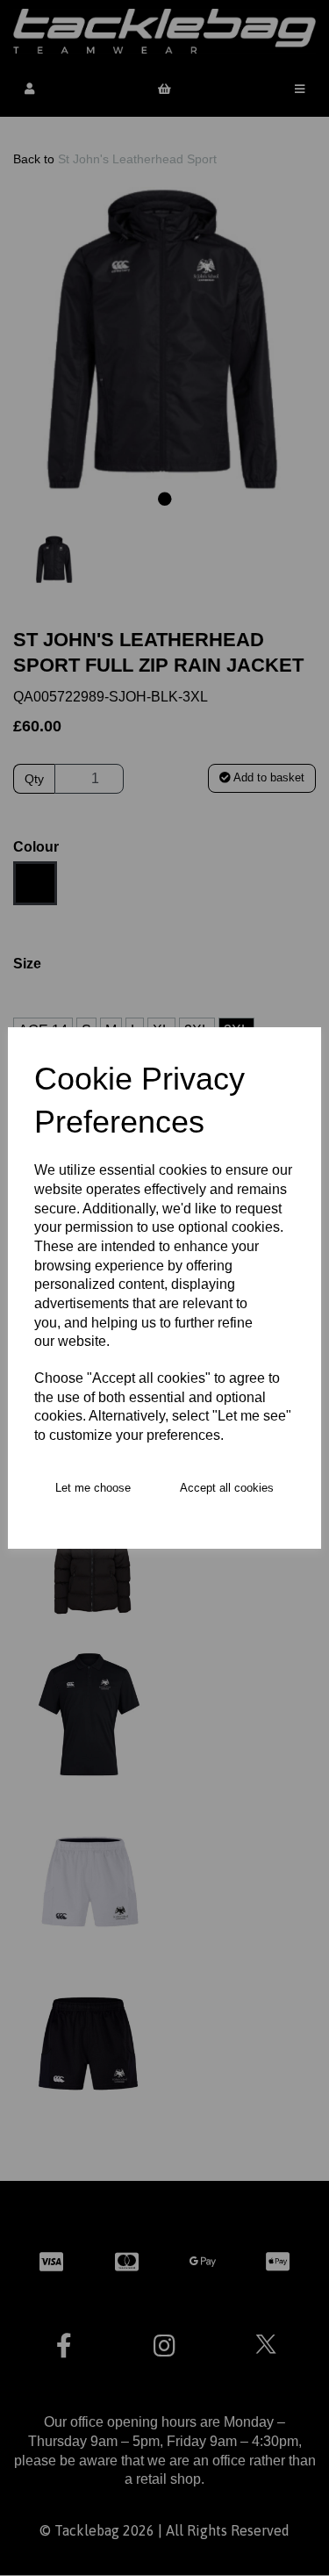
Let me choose (93, 1488)
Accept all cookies (227, 1488)
